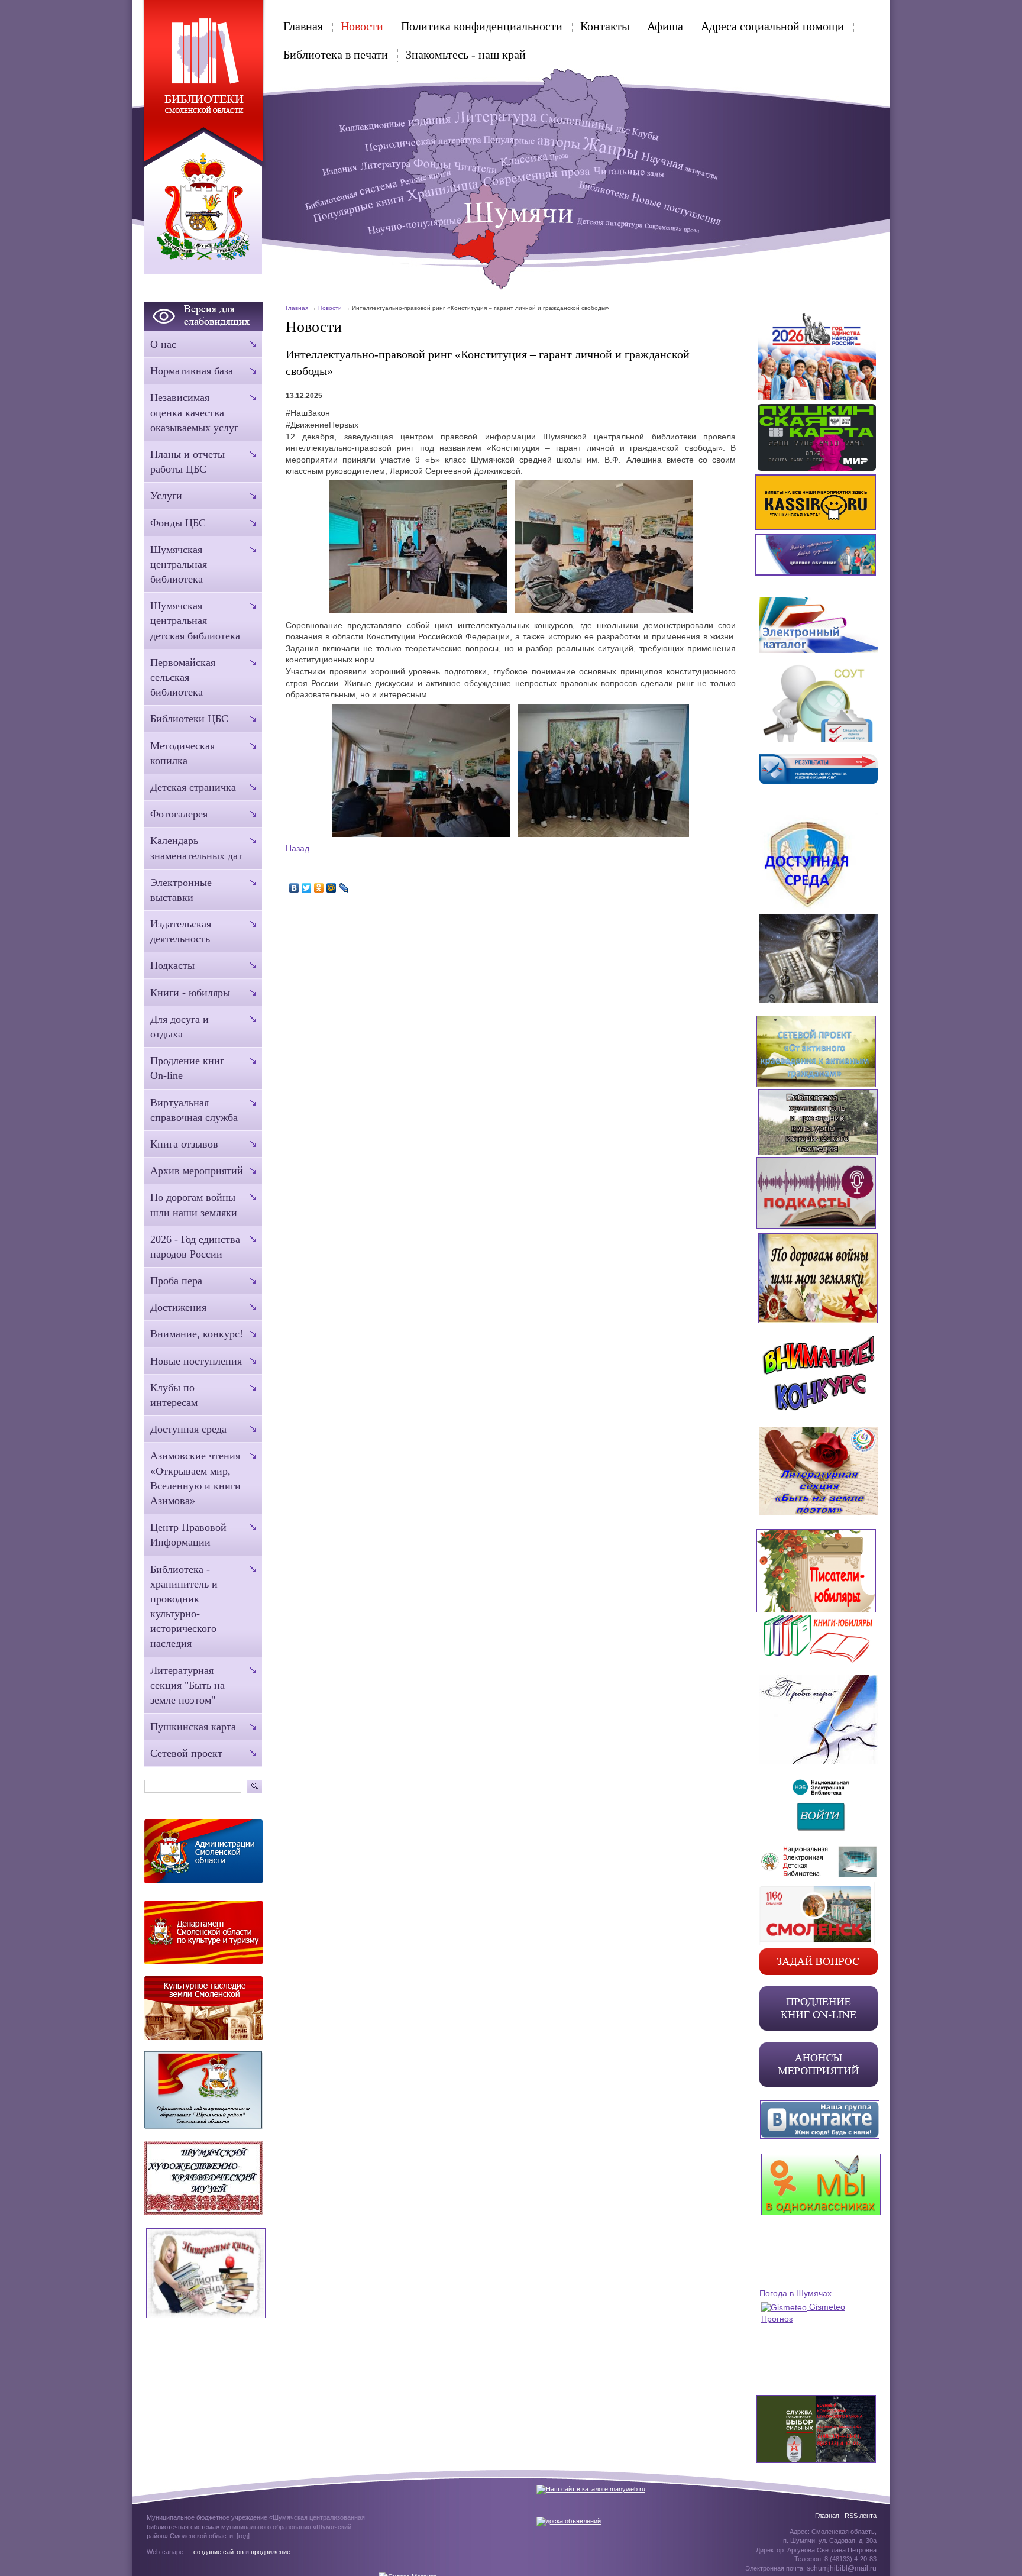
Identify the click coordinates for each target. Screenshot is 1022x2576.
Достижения (178, 1307)
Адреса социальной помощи (772, 26)
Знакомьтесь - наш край (466, 54)
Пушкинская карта (193, 1727)
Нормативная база (192, 371)
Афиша (665, 26)
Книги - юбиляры (190, 993)
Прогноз (777, 2319)
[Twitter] (307, 888)
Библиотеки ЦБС (189, 719)
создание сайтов (219, 2552)
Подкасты (172, 965)
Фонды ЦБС (178, 523)
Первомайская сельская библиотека (183, 677)
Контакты (605, 26)
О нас (163, 344)
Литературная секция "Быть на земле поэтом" (187, 1685)
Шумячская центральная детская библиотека (195, 620)
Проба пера (176, 1281)
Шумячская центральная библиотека (179, 564)
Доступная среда (188, 1429)
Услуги (166, 496)
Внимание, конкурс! (197, 1334)
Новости (362, 26)
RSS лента (861, 2516)
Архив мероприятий (197, 1171)
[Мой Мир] (331, 888)
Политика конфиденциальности (482, 26)
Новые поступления (196, 1361)
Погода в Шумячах (795, 2293)
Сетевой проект (186, 1753)
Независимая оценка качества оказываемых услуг (194, 412)
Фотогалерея (179, 814)
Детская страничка (193, 787)
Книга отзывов (184, 1144)
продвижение (271, 2552)
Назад (297, 848)
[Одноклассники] (319, 888)
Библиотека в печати (336, 54)
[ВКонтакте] (294, 888)
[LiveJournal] (344, 888)
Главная (303, 26)
